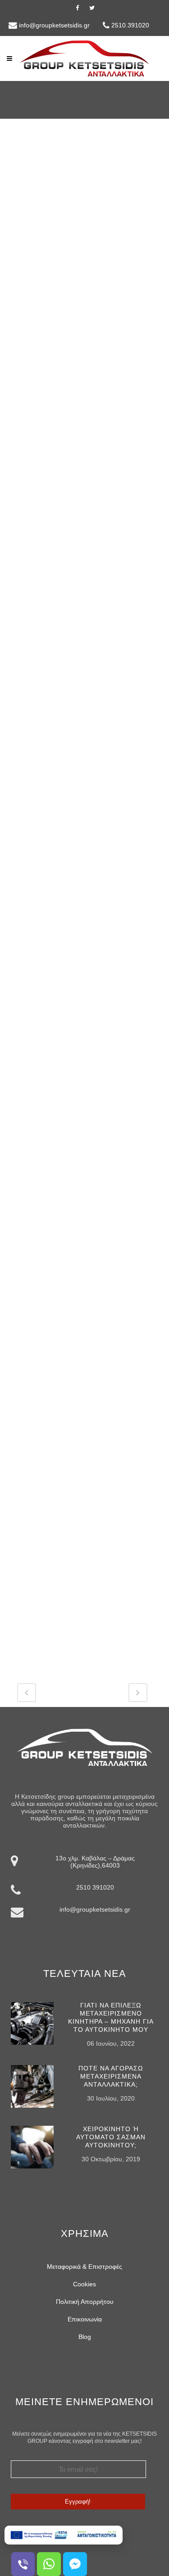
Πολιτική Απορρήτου (85, 2302)
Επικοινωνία (85, 2319)
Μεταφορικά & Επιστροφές (84, 2267)
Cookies (84, 2284)
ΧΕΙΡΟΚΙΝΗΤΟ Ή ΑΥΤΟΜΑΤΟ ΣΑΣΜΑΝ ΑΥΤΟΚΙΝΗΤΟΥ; (111, 2137)
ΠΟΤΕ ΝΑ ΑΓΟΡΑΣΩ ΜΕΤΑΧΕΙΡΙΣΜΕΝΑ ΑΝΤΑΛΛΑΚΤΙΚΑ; (111, 2076)
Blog (85, 2337)
